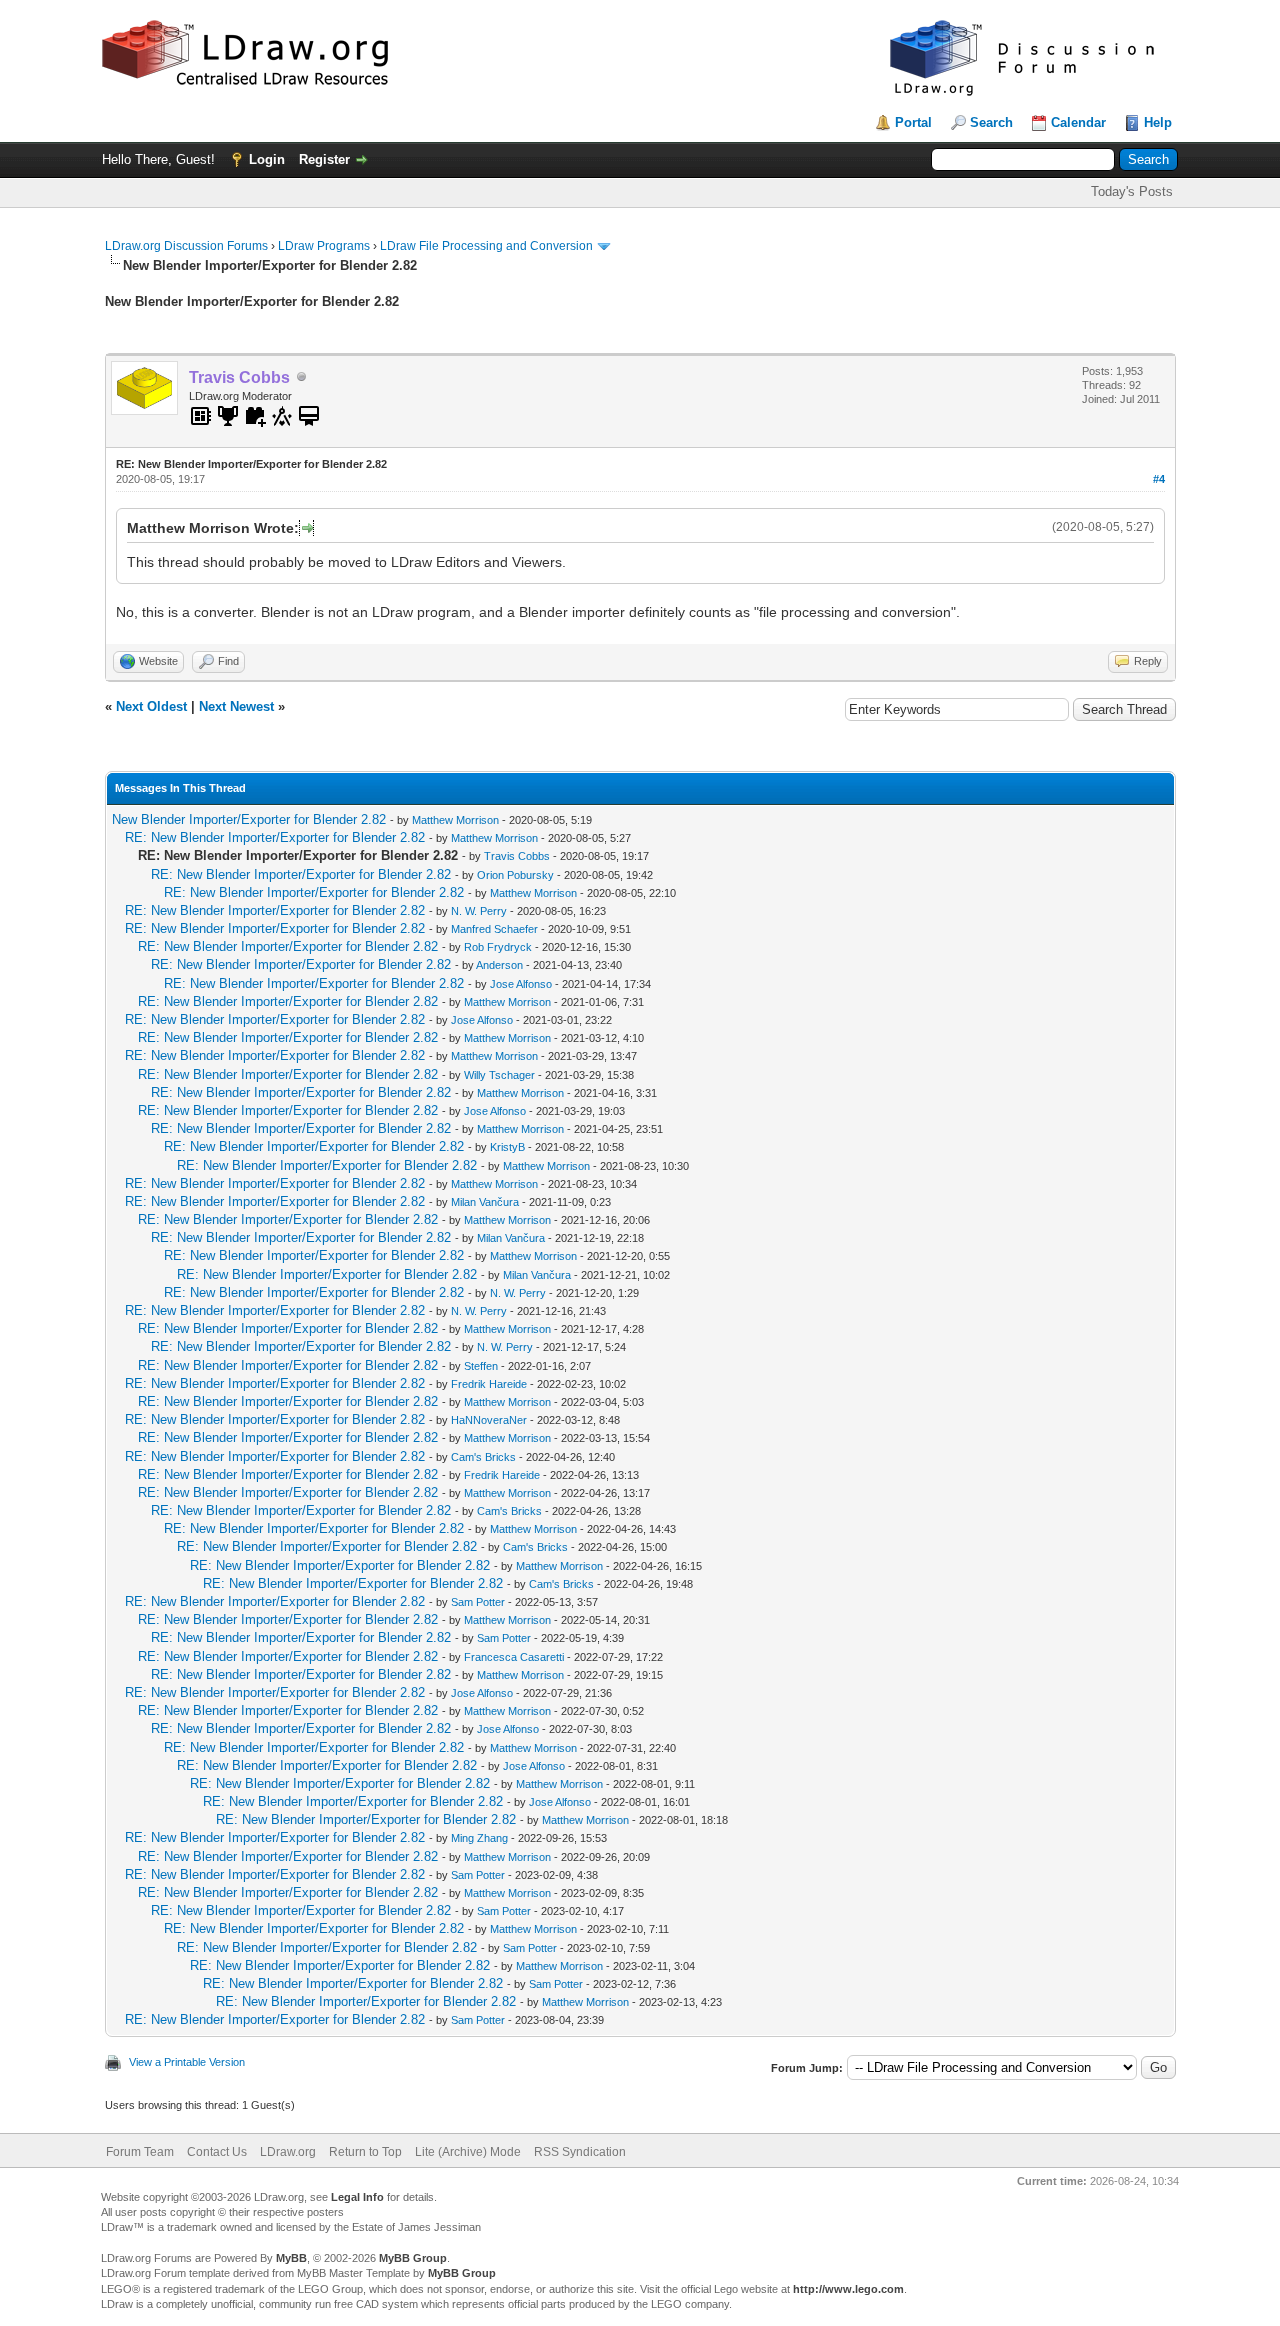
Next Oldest (151, 706)
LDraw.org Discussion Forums (186, 246)
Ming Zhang (479, 1838)
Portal (913, 122)
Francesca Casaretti (514, 1657)
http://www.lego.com (848, 2289)
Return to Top (365, 2152)
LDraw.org (288, 2152)
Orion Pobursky (515, 875)
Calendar (1078, 122)
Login (267, 159)
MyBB (291, 2258)
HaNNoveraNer (489, 1420)
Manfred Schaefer (494, 929)
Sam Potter (478, 1602)
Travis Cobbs (517, 856)
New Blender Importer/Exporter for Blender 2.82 (249, 819)
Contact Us (217, 2152)
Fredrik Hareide (489, 1384)
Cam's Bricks (483, 1457)
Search (991, 122)
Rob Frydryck (498, 947)
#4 (1159, 479)
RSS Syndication (580, 2152)
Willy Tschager (499, 1075)
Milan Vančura (485, 1202)
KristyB (507, 1147)
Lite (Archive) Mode (468, 2152)
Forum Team (140, 2152)
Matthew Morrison (455, 820)
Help (1158, 122)
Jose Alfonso (521, 984)
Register (324, 159)
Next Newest (236, 706)
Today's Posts (1132, 191)
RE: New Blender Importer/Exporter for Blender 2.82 (275, 837)
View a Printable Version (187, 2062)
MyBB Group (413, 2258)
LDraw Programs (324, 246)
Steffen (481, 1366)
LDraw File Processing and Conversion (486, 246)
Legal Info (357, 2197)
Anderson (499, 965)
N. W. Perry (479, 911)
